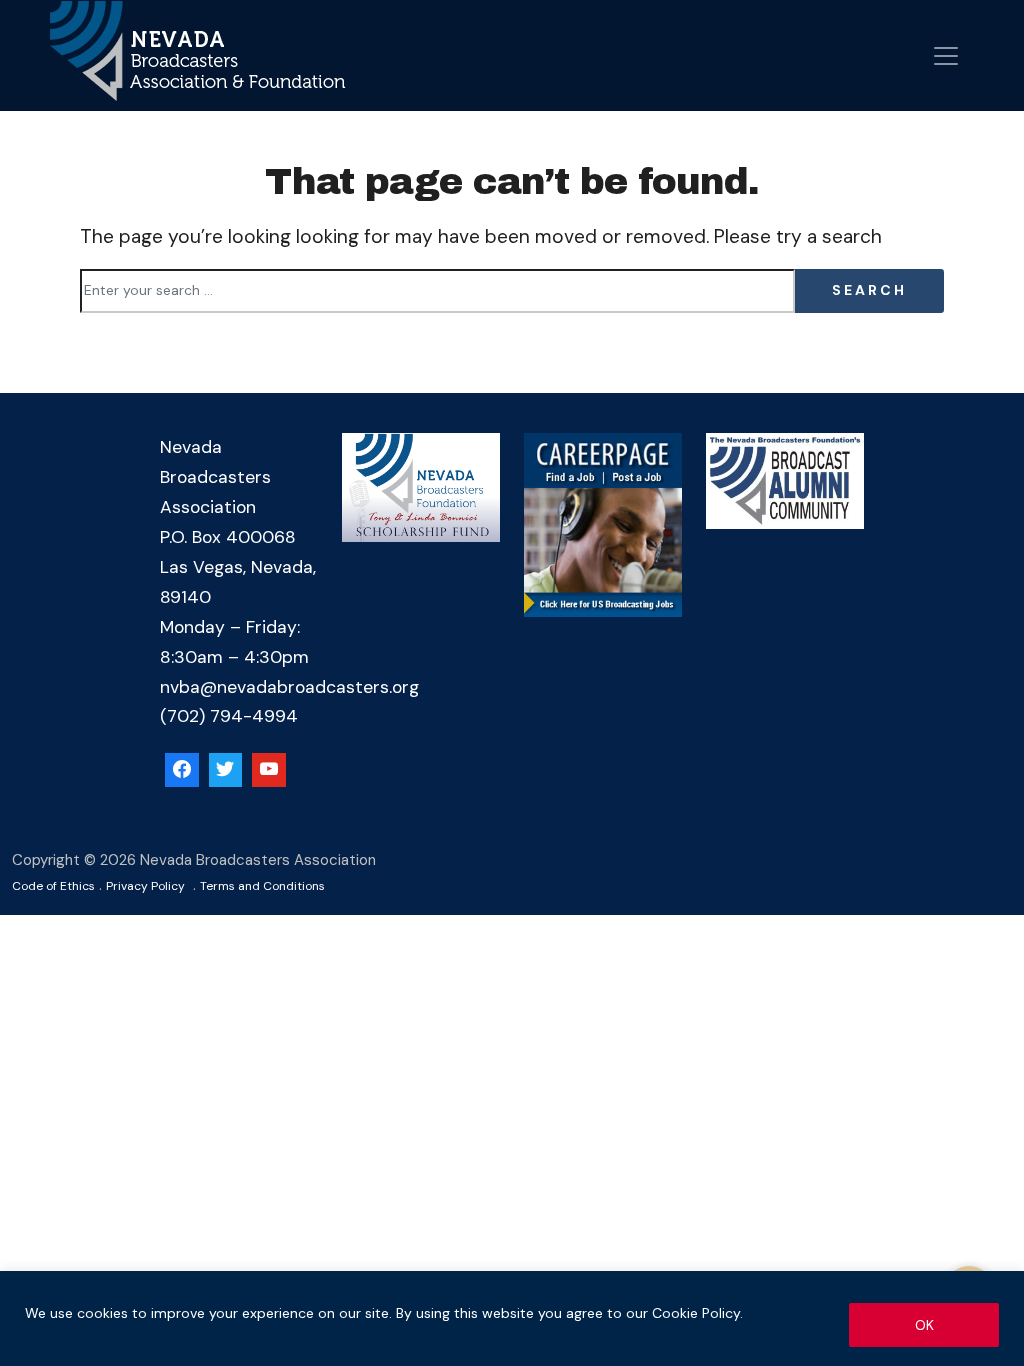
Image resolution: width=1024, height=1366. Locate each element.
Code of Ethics (53, 886)
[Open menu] (946, 56)
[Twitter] (226, 770)
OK (924, 1325)
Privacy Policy (145, 886)
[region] (512, 1318)
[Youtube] (269, 770)
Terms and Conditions (262, 886)
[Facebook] (182, 770)
